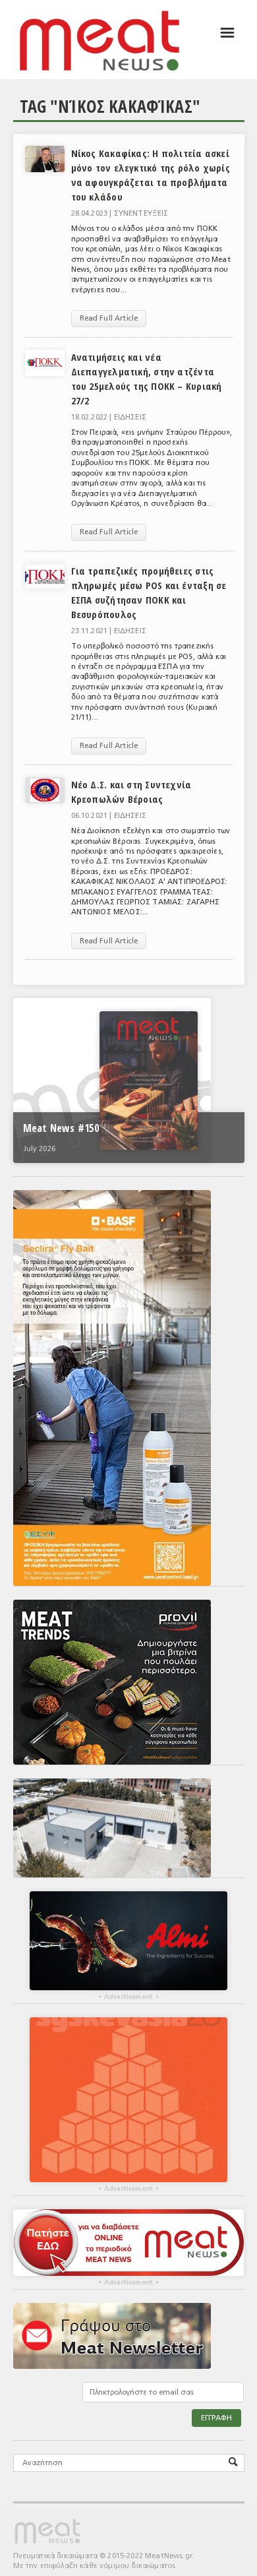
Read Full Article (109, 318)
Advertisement (128, 1997)
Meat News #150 (61, 1128)
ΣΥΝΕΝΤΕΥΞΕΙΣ (141, 213)
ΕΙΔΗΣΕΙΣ (130, 417)
